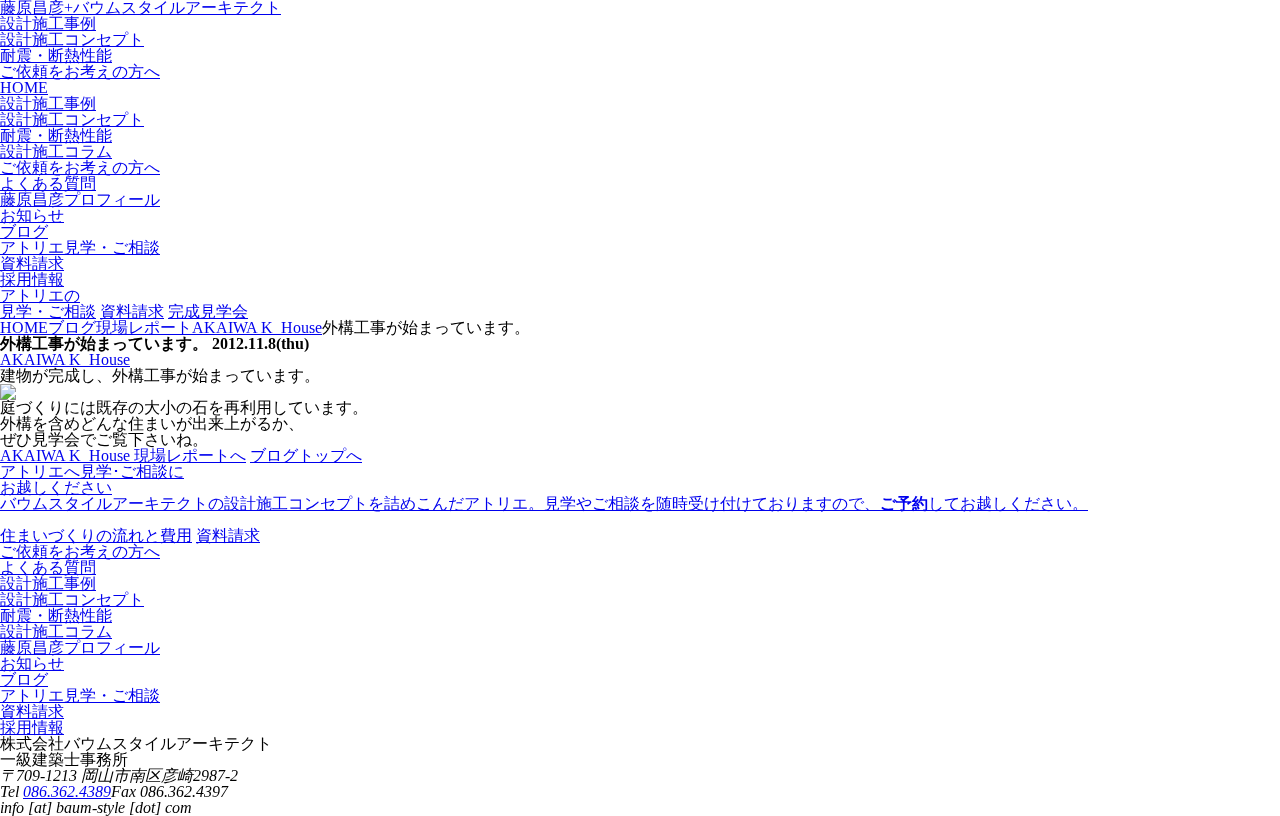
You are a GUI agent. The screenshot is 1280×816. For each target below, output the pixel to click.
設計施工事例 (48, 23)
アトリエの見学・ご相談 (48, 303)
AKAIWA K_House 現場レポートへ (123, 455)
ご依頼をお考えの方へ (80, 71)
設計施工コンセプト (72, 39)
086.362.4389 (67, 791)
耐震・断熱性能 (56, 55)
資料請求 (132, 311)
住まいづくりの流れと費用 (96, 535)
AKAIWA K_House (65, 359)
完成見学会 (208, 311)
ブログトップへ (306, 455)
